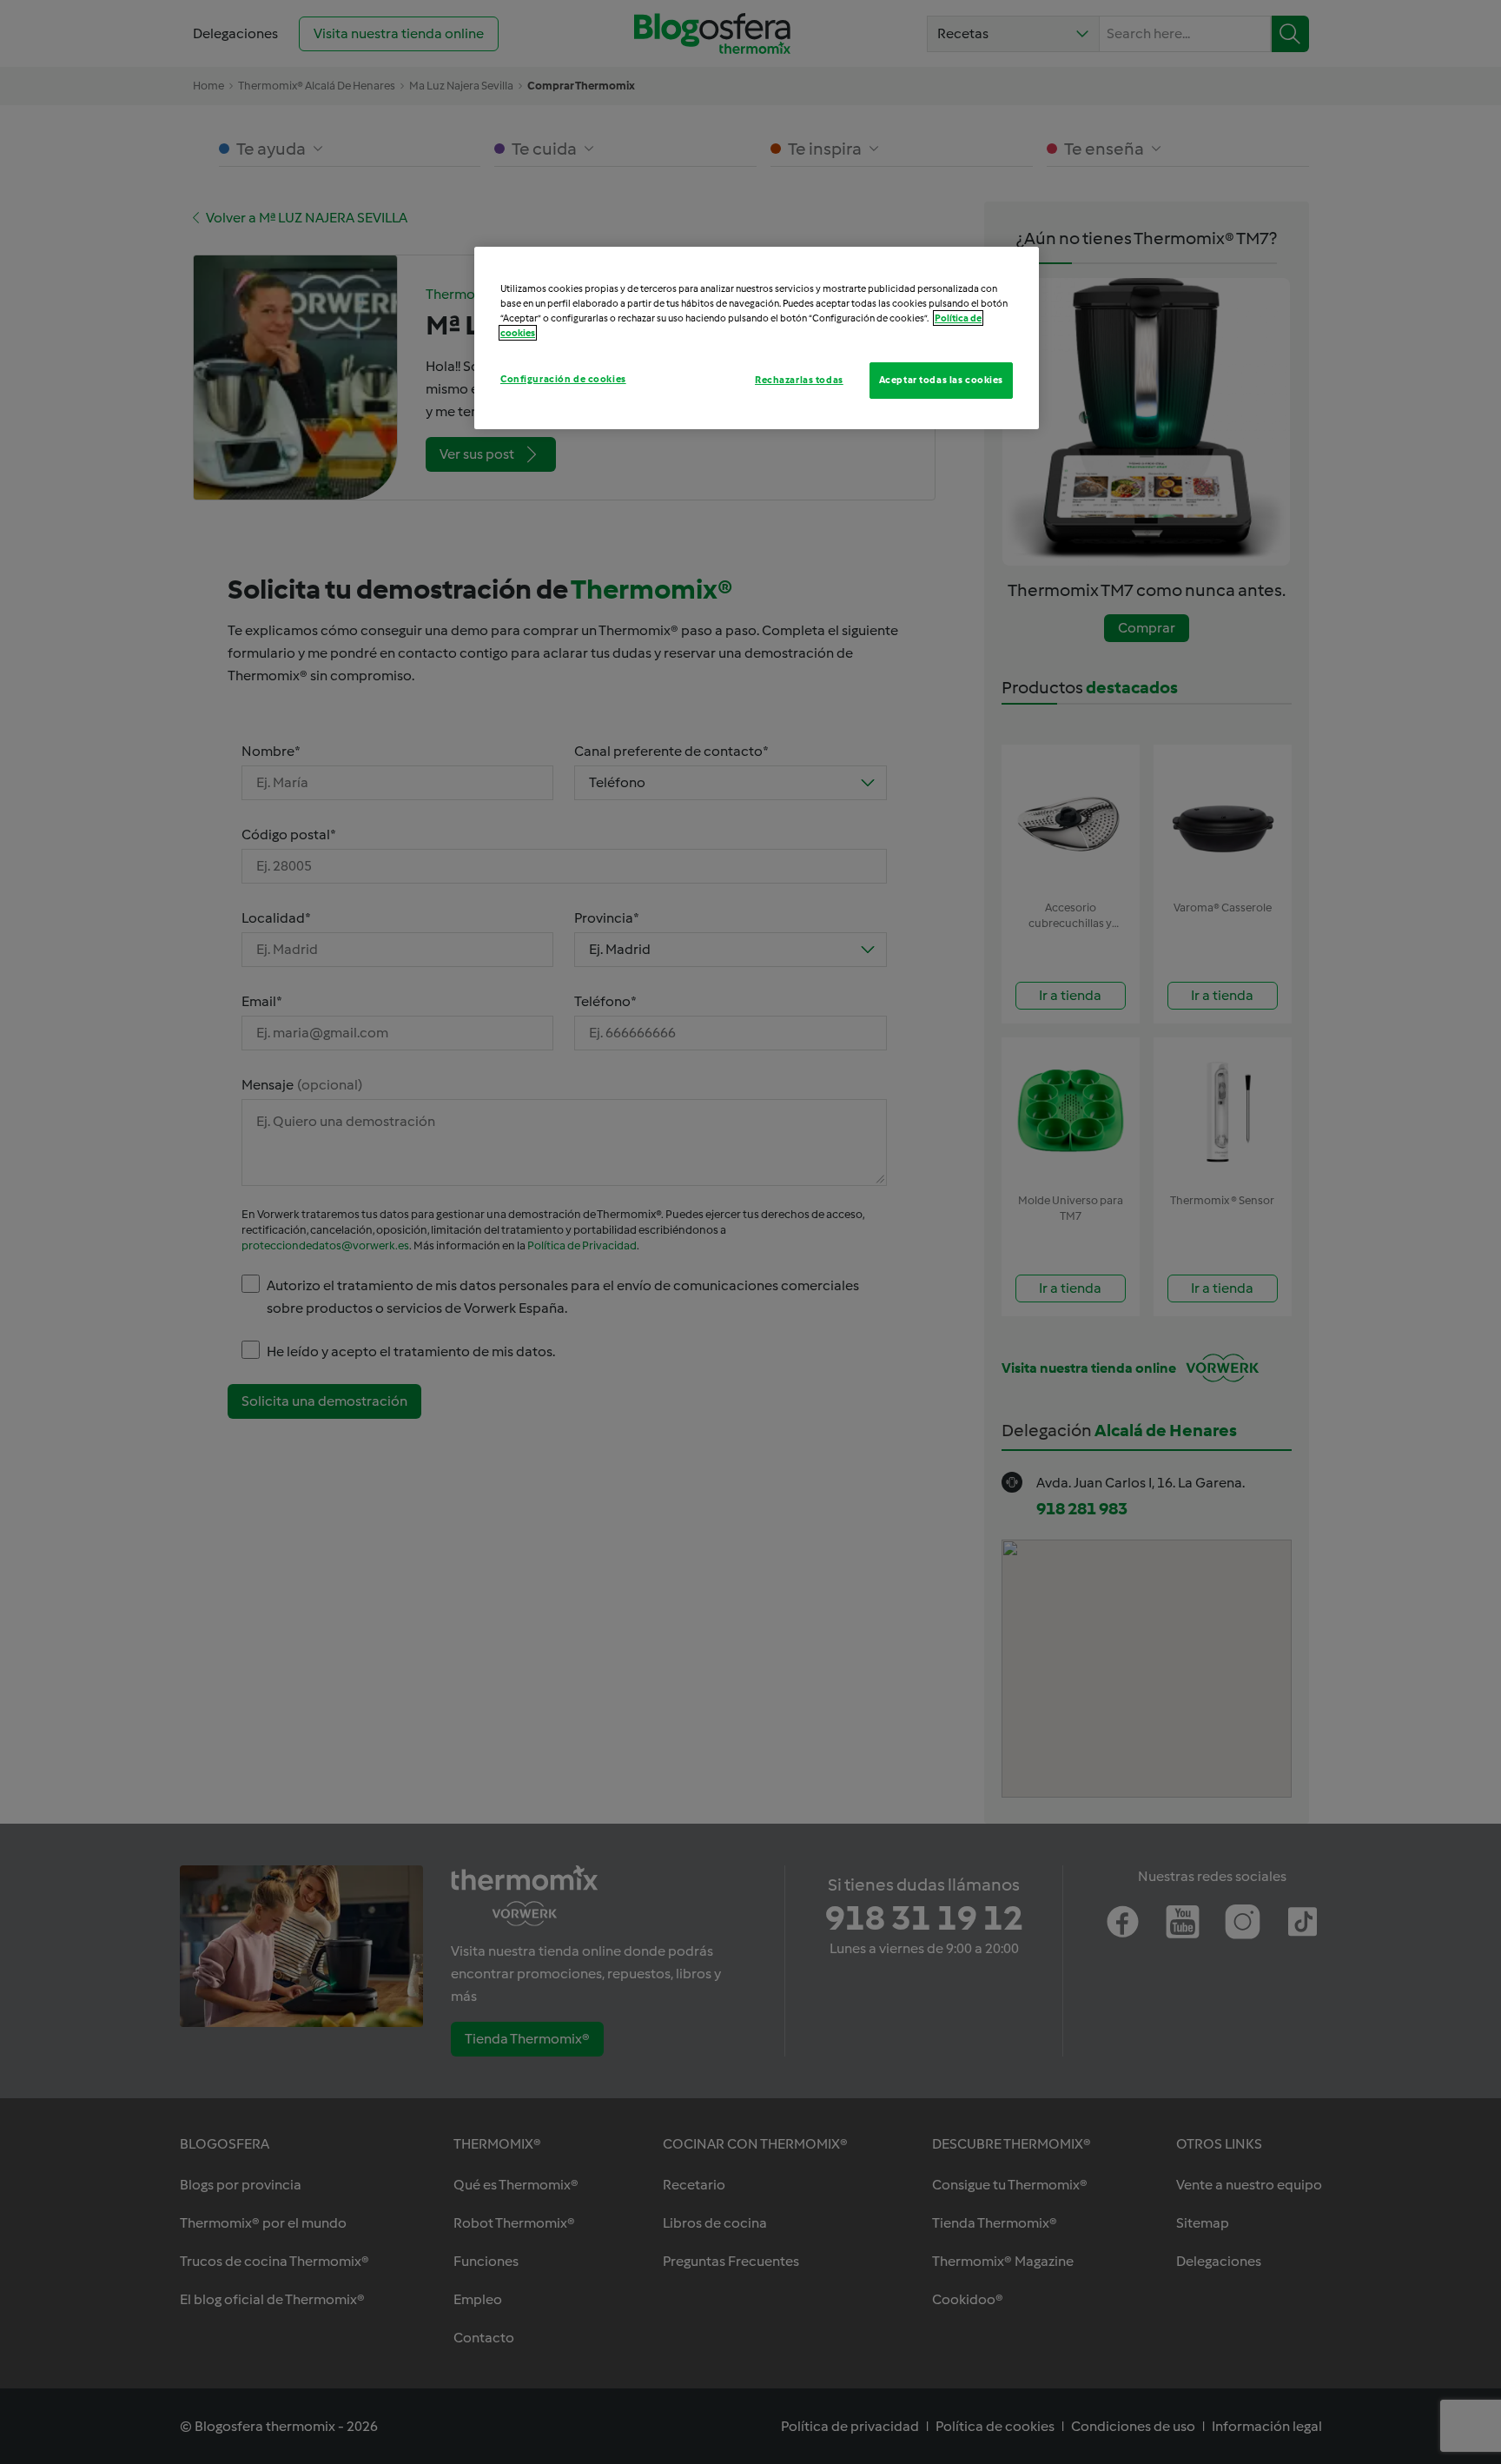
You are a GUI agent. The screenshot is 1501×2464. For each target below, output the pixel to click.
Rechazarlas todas (799, 380)
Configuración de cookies (563, 379)
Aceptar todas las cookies (941, 380)
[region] (757, 338)
